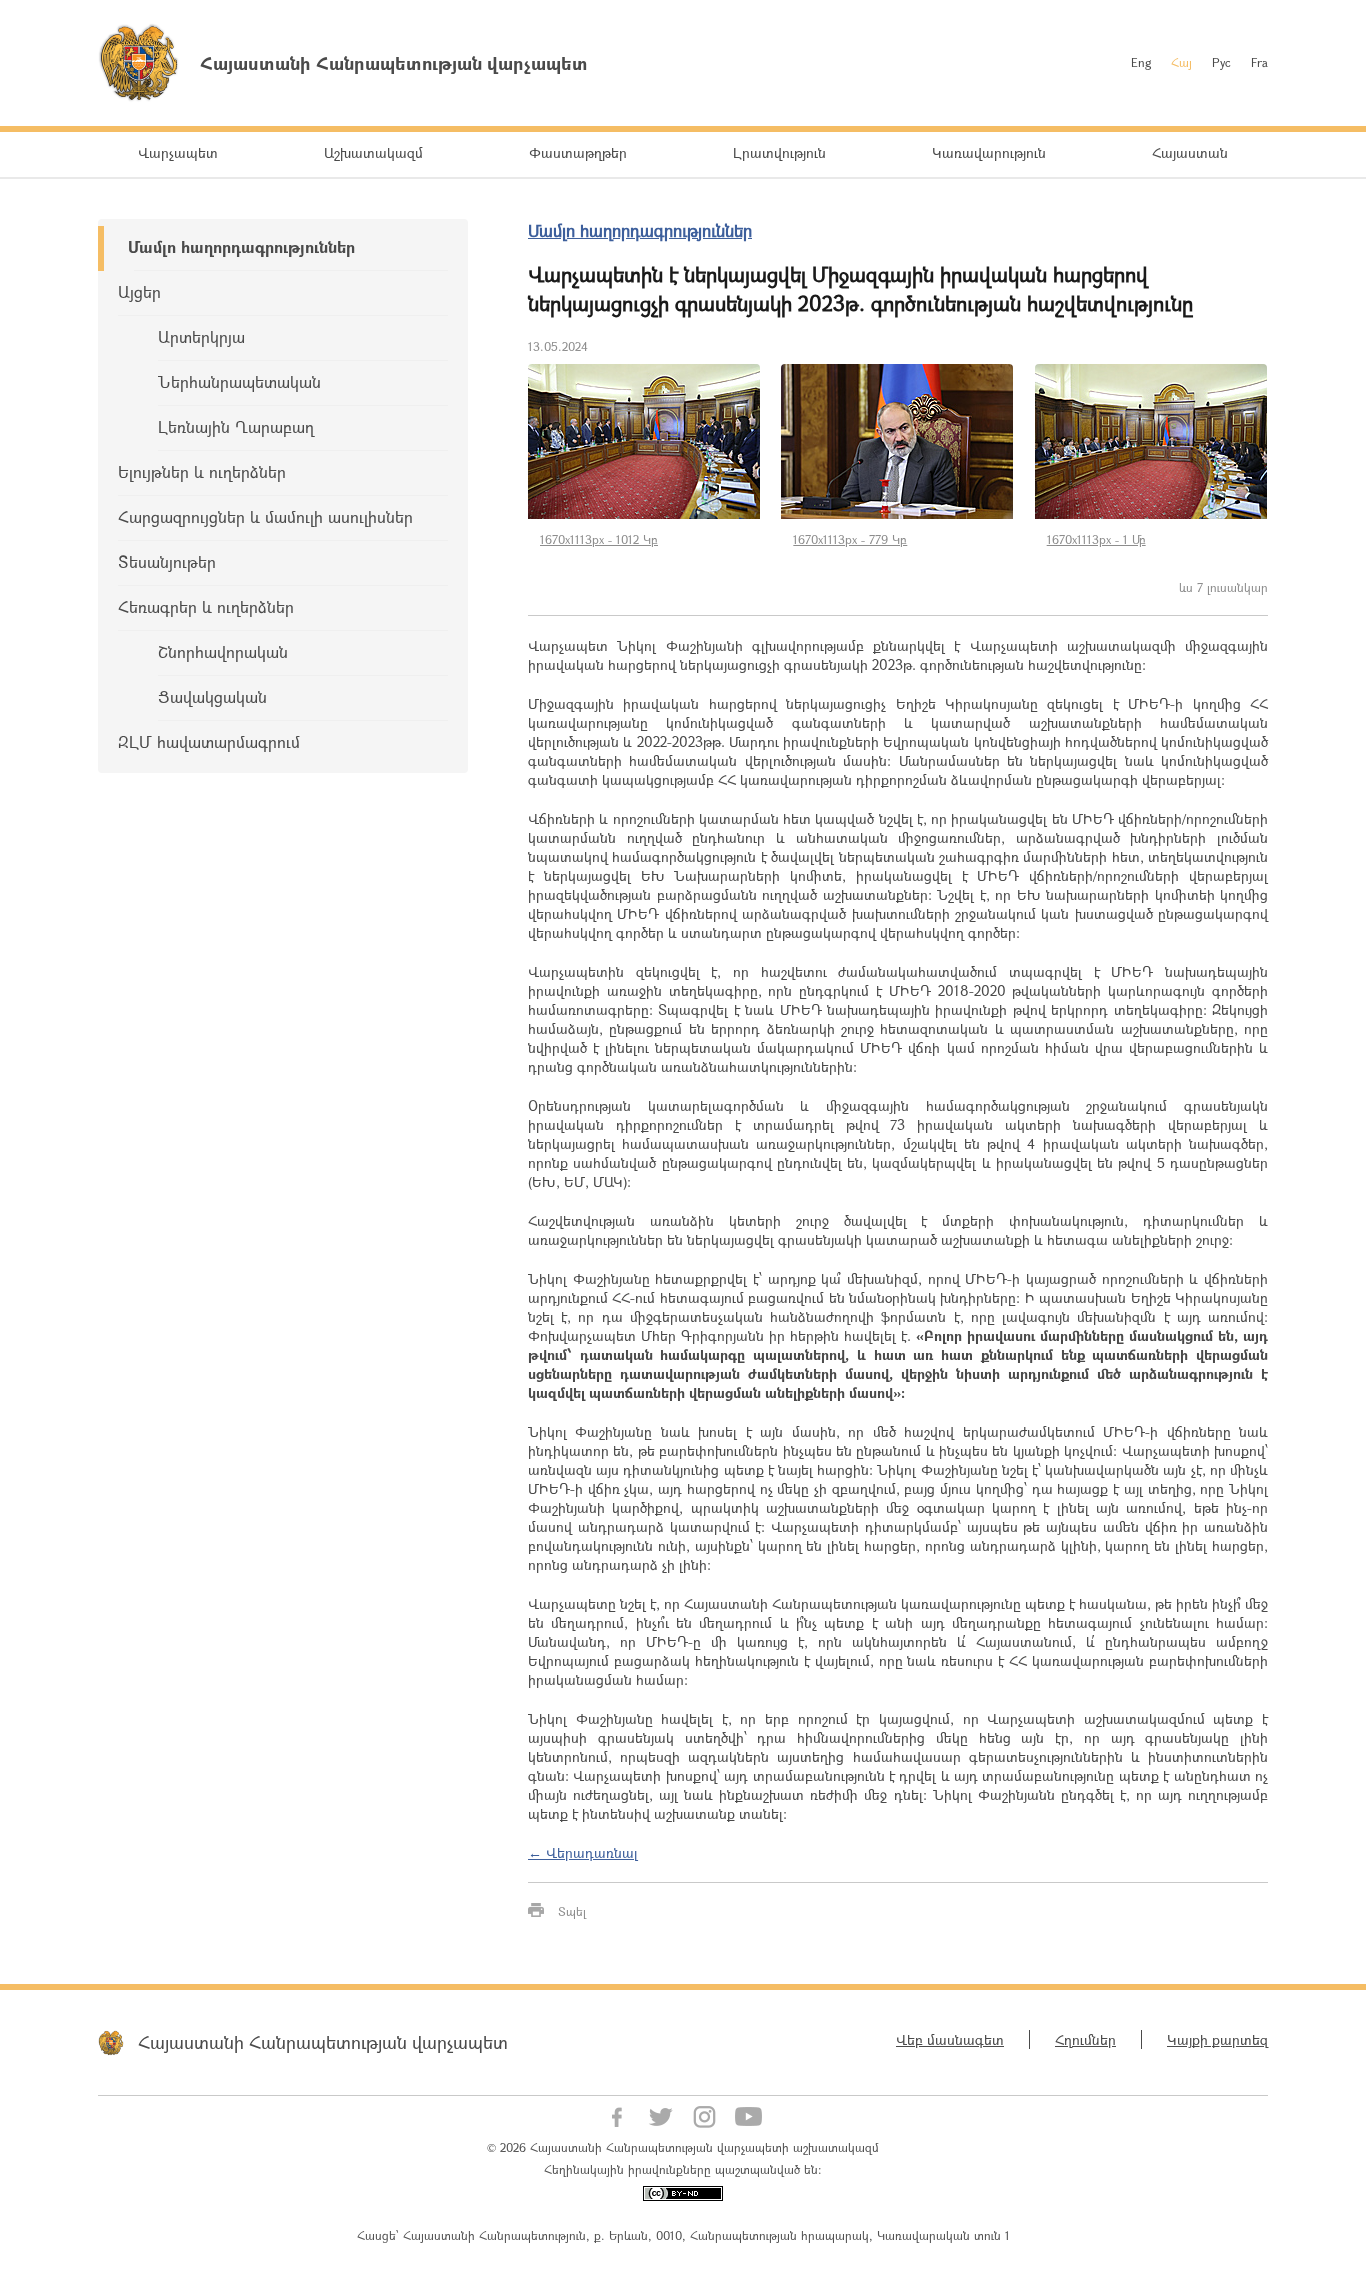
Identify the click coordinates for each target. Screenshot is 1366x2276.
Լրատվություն (779, 152)
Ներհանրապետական (239, 381)
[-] (644, 441)
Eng (1141, 62)
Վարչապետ (178, 152)
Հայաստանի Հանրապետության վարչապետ (323, 2042)
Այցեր (139, 291)
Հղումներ (1085, 2039)
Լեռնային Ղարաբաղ (236, 426)
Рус (1221, 62)
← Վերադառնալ (583, 1852)
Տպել (572, 1911)
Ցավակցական (212, 696)
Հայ (1181, 62)
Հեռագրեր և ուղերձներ (206, 606)
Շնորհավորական (223, 651)
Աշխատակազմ (373, 152)
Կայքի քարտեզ (1217, 2039)
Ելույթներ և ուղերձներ (202, 471)
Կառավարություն (989, 152)
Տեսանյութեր (167, 561)
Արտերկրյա (201, 336)
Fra (1259, 62)
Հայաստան (1190, 152)
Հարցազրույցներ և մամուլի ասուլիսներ (265, 516)
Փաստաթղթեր (578, 152)
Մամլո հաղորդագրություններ (241, 246)
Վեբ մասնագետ (950, 2039)
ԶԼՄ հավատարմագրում (209, 741)
